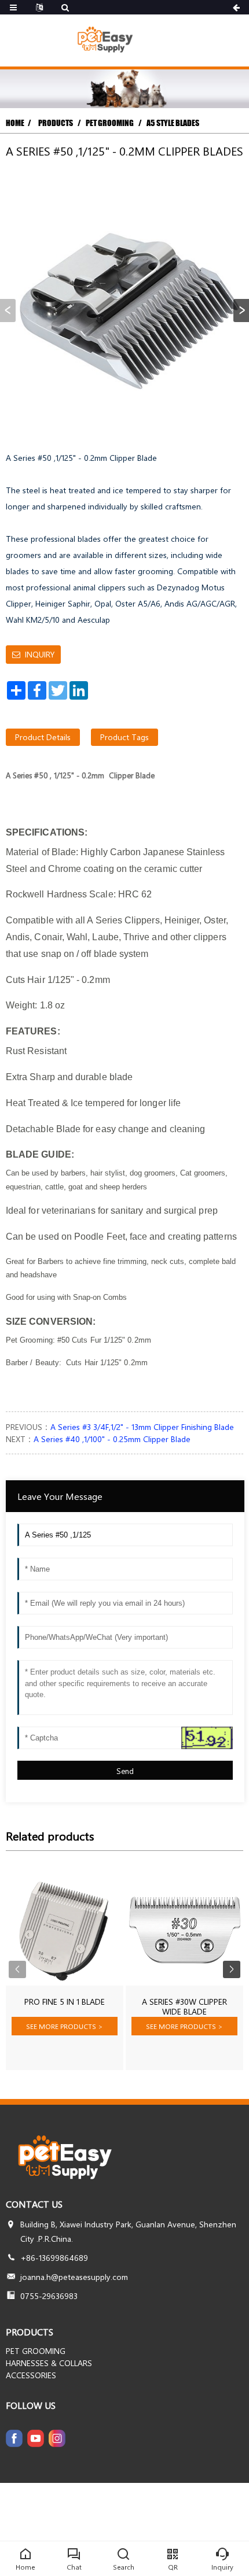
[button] (241, 311)
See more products (65, 2026)
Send (125, 1771)
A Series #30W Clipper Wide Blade (184, 2007)
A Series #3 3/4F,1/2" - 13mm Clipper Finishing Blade (142, 1427)
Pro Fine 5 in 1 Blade (65, 2002)
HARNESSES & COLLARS (49, 2363)
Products (56, 123)
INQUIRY (40, 654)
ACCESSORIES (31, 2375)
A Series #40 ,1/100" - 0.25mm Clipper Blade (112, 1439)
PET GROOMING (110, 123)
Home (15, 123)
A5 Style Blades (172, 123)
